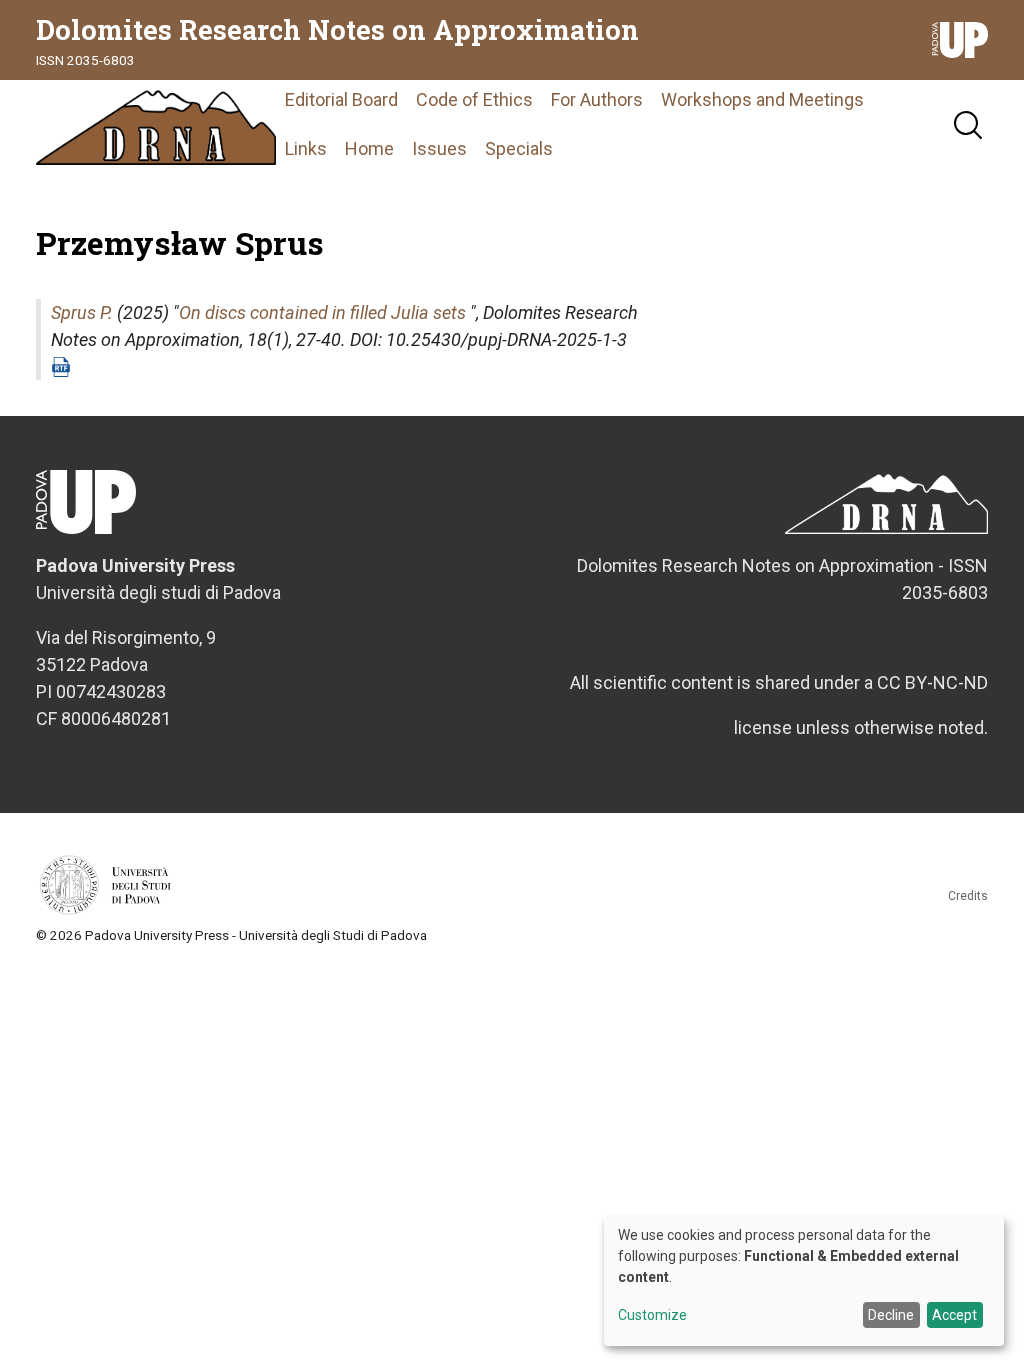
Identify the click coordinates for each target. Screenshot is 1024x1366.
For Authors (597, 99)
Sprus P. (82, 312)
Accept (954, 1315)
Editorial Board (341, 99)
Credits (968, 896)
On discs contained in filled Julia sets (322, 312)
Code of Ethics (474, 99)
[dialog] (804, 1281)
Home (369, 148)
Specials (519, 148)
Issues (439, 148)
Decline (891, 1315)
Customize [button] (652, 1315)
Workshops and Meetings (762, 99)
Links (306, 148)
